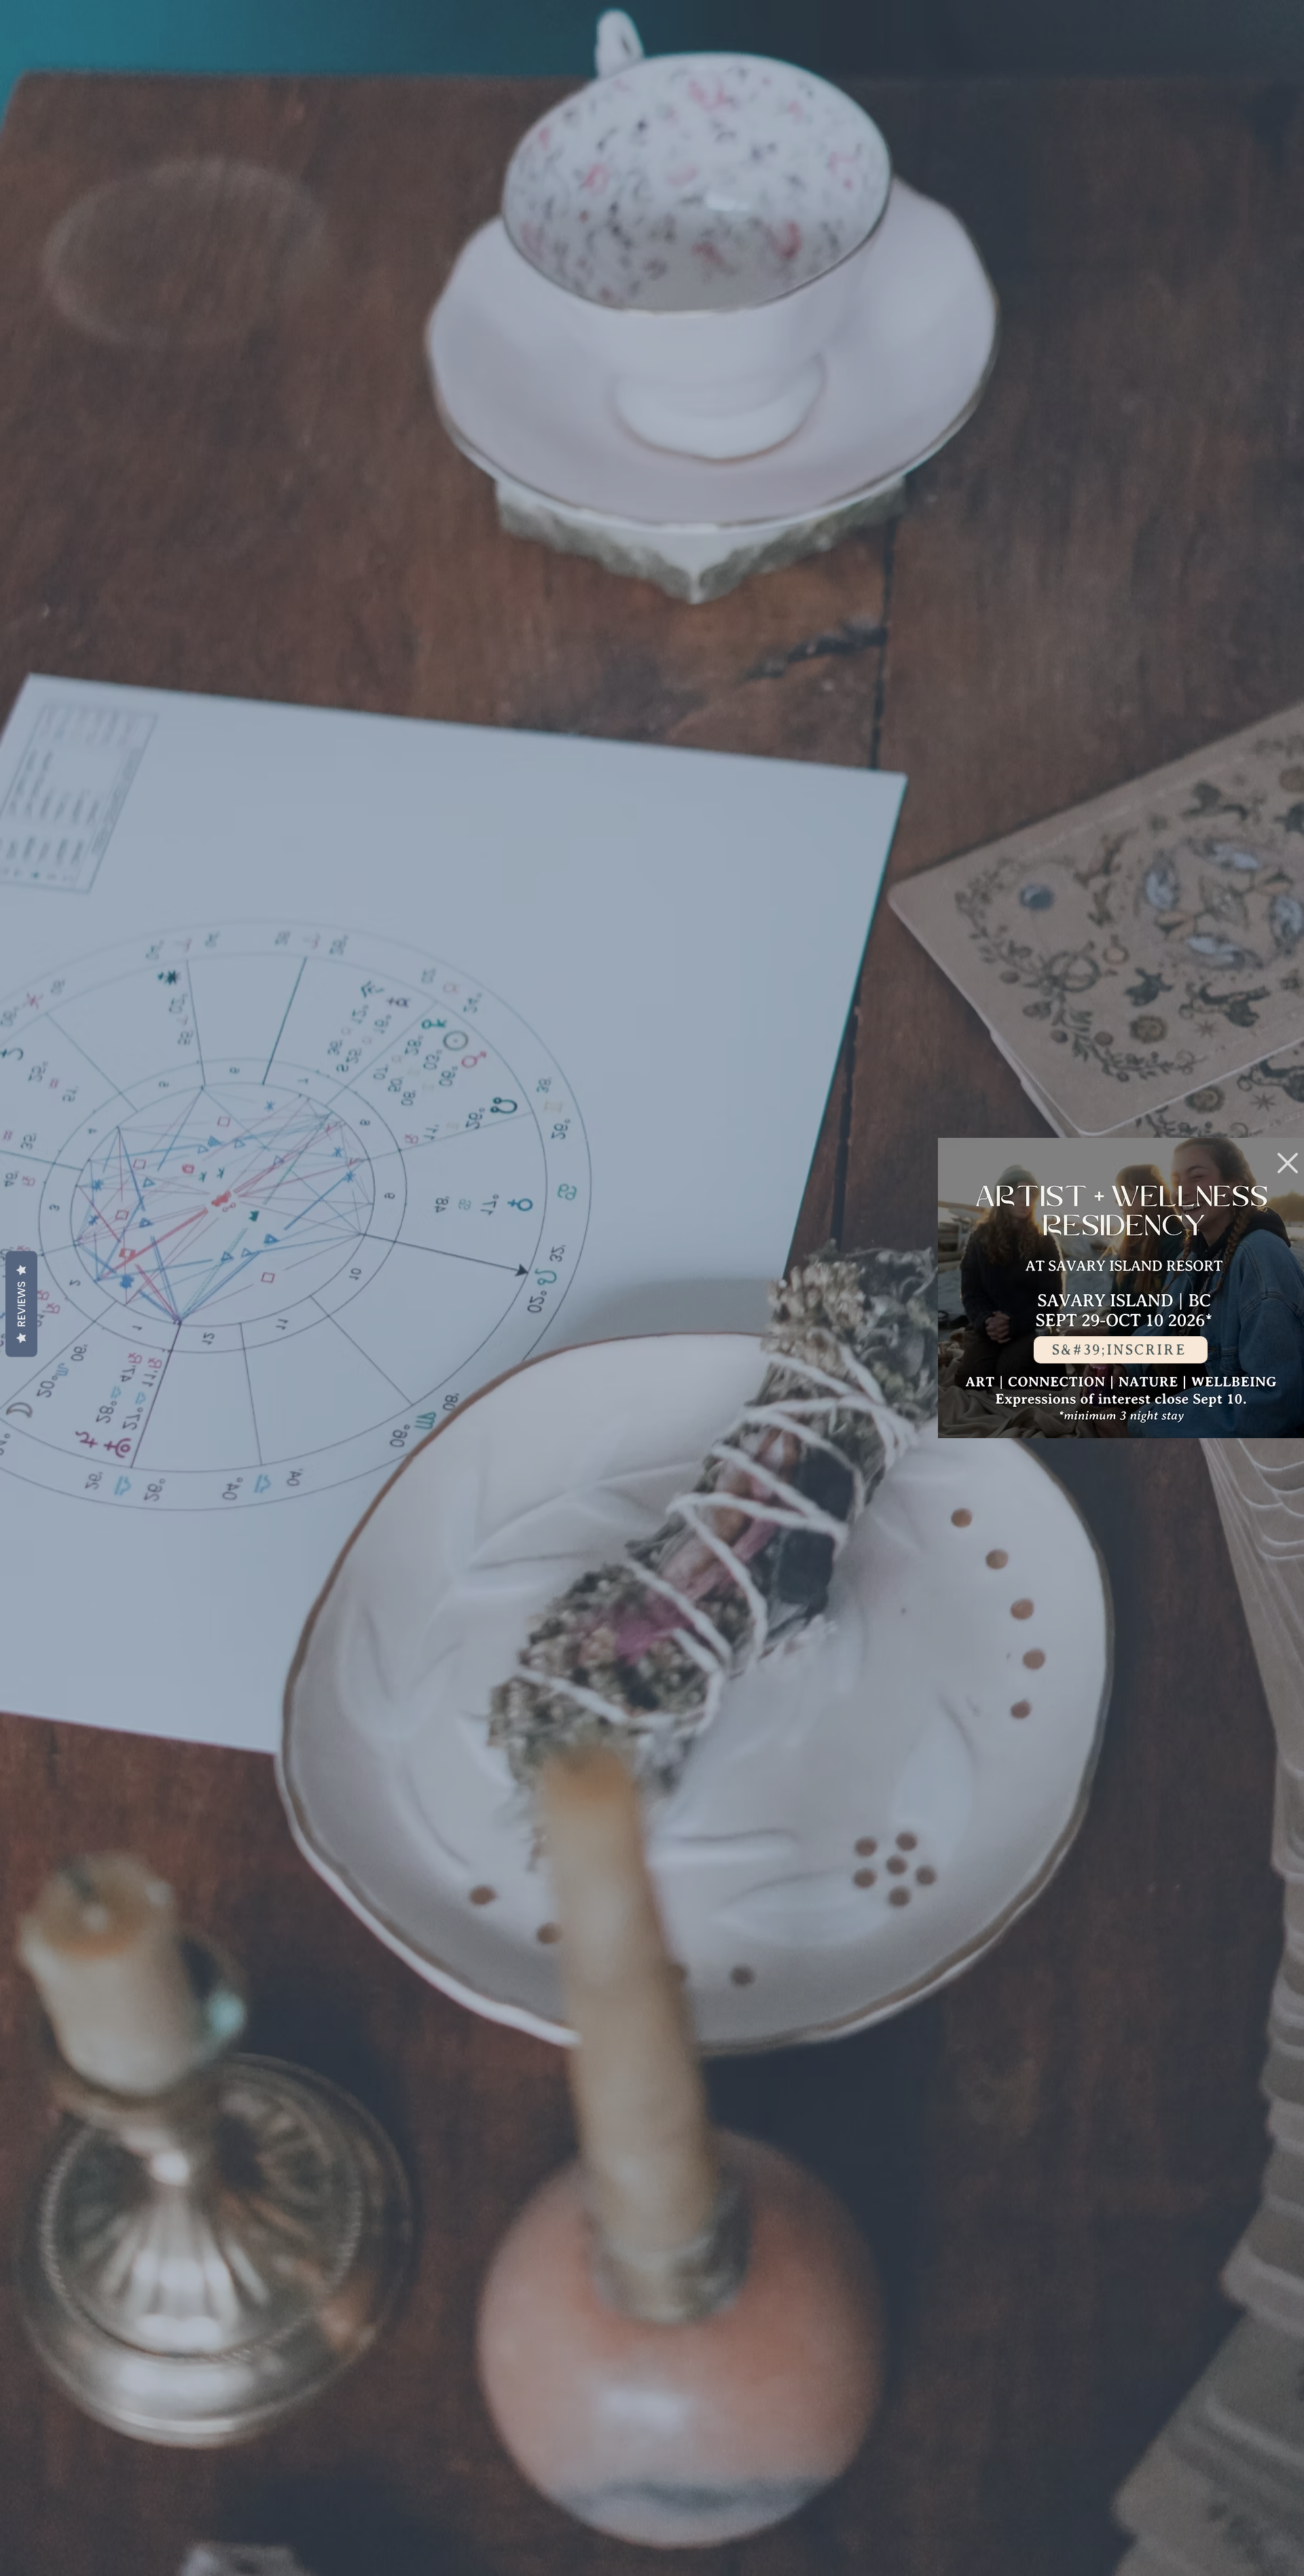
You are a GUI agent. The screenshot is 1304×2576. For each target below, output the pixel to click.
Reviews (21, 1304)
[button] (1288, 1163)
